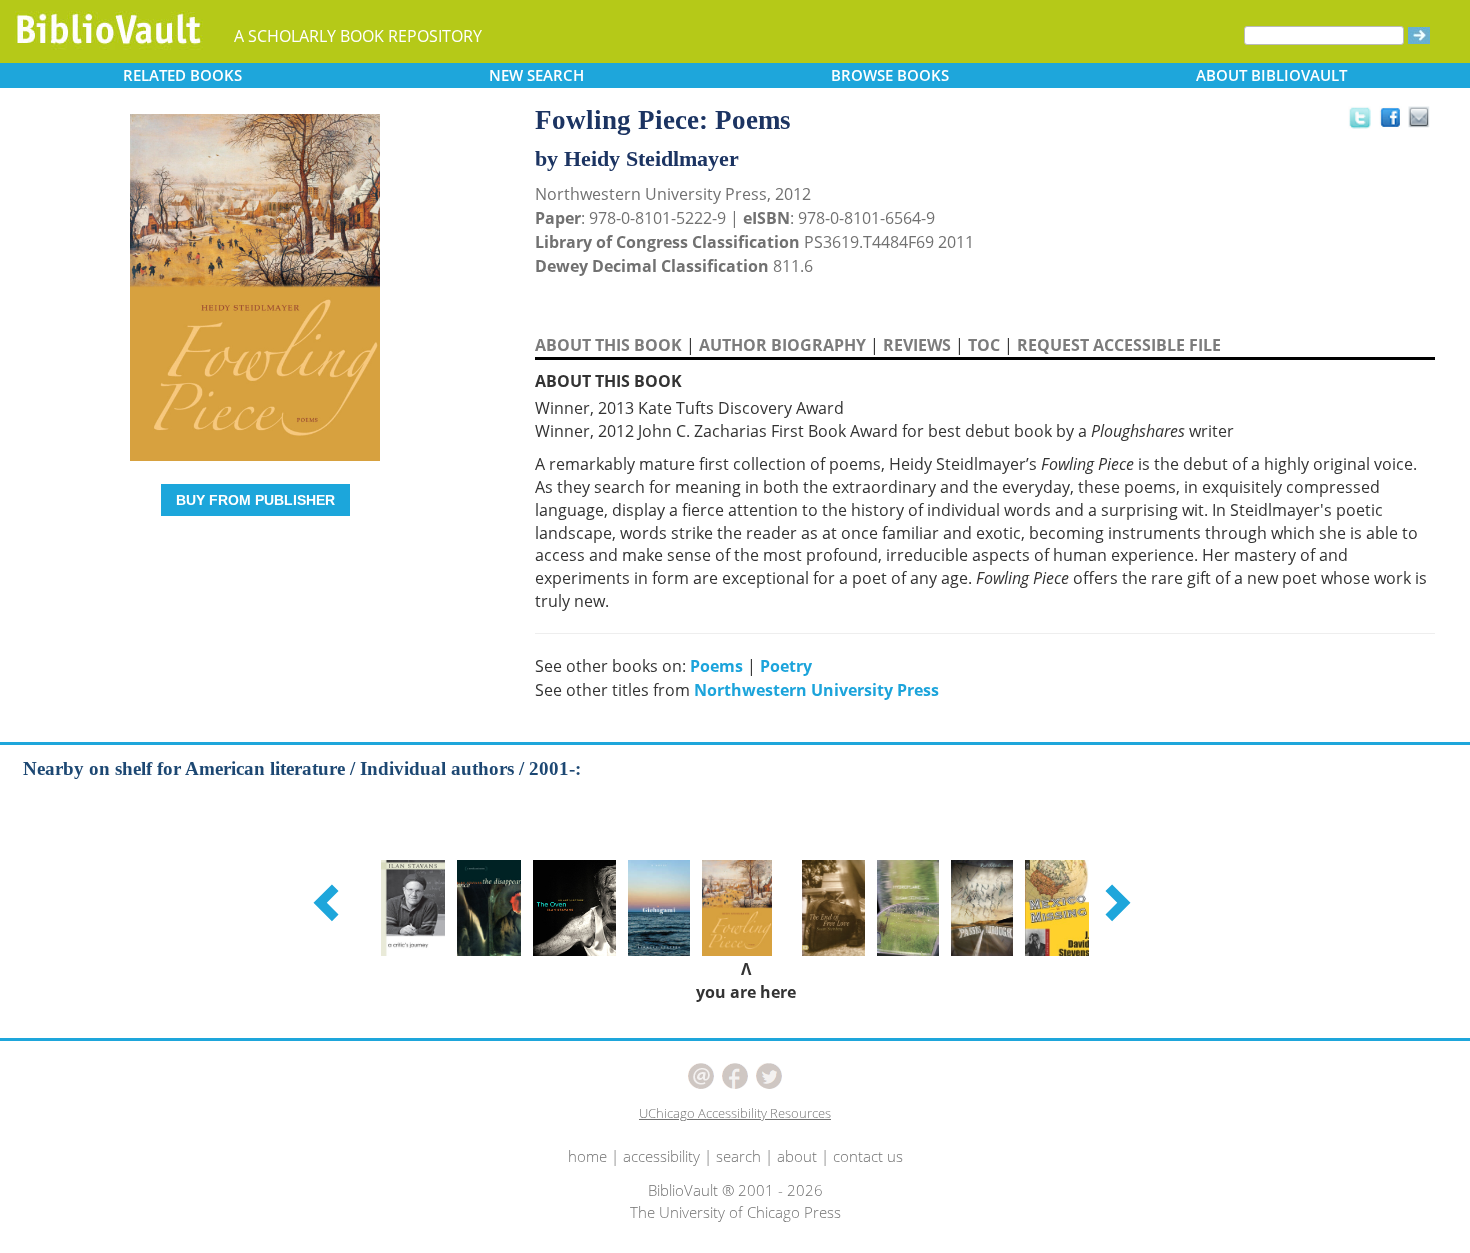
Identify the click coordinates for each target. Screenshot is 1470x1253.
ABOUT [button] (1271, 75)
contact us (868, 1156)
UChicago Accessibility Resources (735, 1113)
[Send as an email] (1420, 118)
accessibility (661, 1156)
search (738, 1156)
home (587, 1156)
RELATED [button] (182, 75)
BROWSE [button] (890, 75)
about (797, 1156)
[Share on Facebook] (1395, 122)
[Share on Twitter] (1359, 117)
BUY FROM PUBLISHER (255, 500)
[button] (329, 902)
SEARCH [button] (536, 75)
